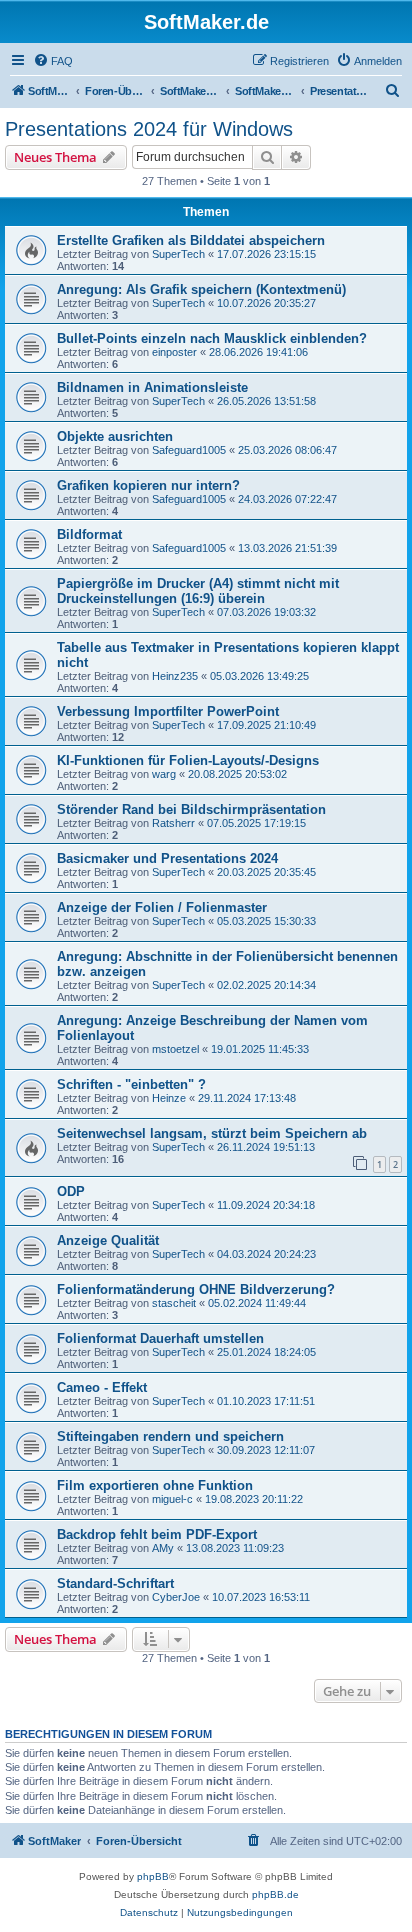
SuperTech (178, 254)
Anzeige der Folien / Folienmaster (162, 907)
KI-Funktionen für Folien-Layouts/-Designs (188, 760)
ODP (71, 1191)
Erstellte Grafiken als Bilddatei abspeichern (191, 240)
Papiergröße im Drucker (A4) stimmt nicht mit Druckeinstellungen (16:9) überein (198, 591)
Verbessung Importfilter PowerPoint (168, 711)
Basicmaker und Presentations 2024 (167, 858)
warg (164, 774)
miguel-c (172, 1499)
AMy (163, 1548)
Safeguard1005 (189, 450)
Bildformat (89, 534)
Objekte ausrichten (115, 436)
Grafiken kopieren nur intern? (148, 485)
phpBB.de (275, 1894)
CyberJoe (176, 1597)
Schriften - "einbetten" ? (131, 1084)
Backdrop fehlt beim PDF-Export (157, 1534)
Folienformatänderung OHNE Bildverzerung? (196, 1289)
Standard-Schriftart (115, 1583)
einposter (174, 352)
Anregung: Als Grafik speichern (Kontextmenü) (201, 289)
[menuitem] (53, 61)
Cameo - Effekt (102, 1387)
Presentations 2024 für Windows (149, 129)
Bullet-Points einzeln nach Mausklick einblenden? (212, 338)
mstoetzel (175, 1049)
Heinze (169, 1098)
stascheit (174, 1303)
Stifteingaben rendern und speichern (170, 1436)
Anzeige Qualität (108, 1240)
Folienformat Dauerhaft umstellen (160, 1338)
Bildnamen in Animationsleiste (152, 387)
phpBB (153, 1876)
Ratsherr (173, 823)
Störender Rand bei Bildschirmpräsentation (191, 809)
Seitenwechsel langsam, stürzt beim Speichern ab (212, 1133)
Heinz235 (175, 676)
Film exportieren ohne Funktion (155, 1485)
